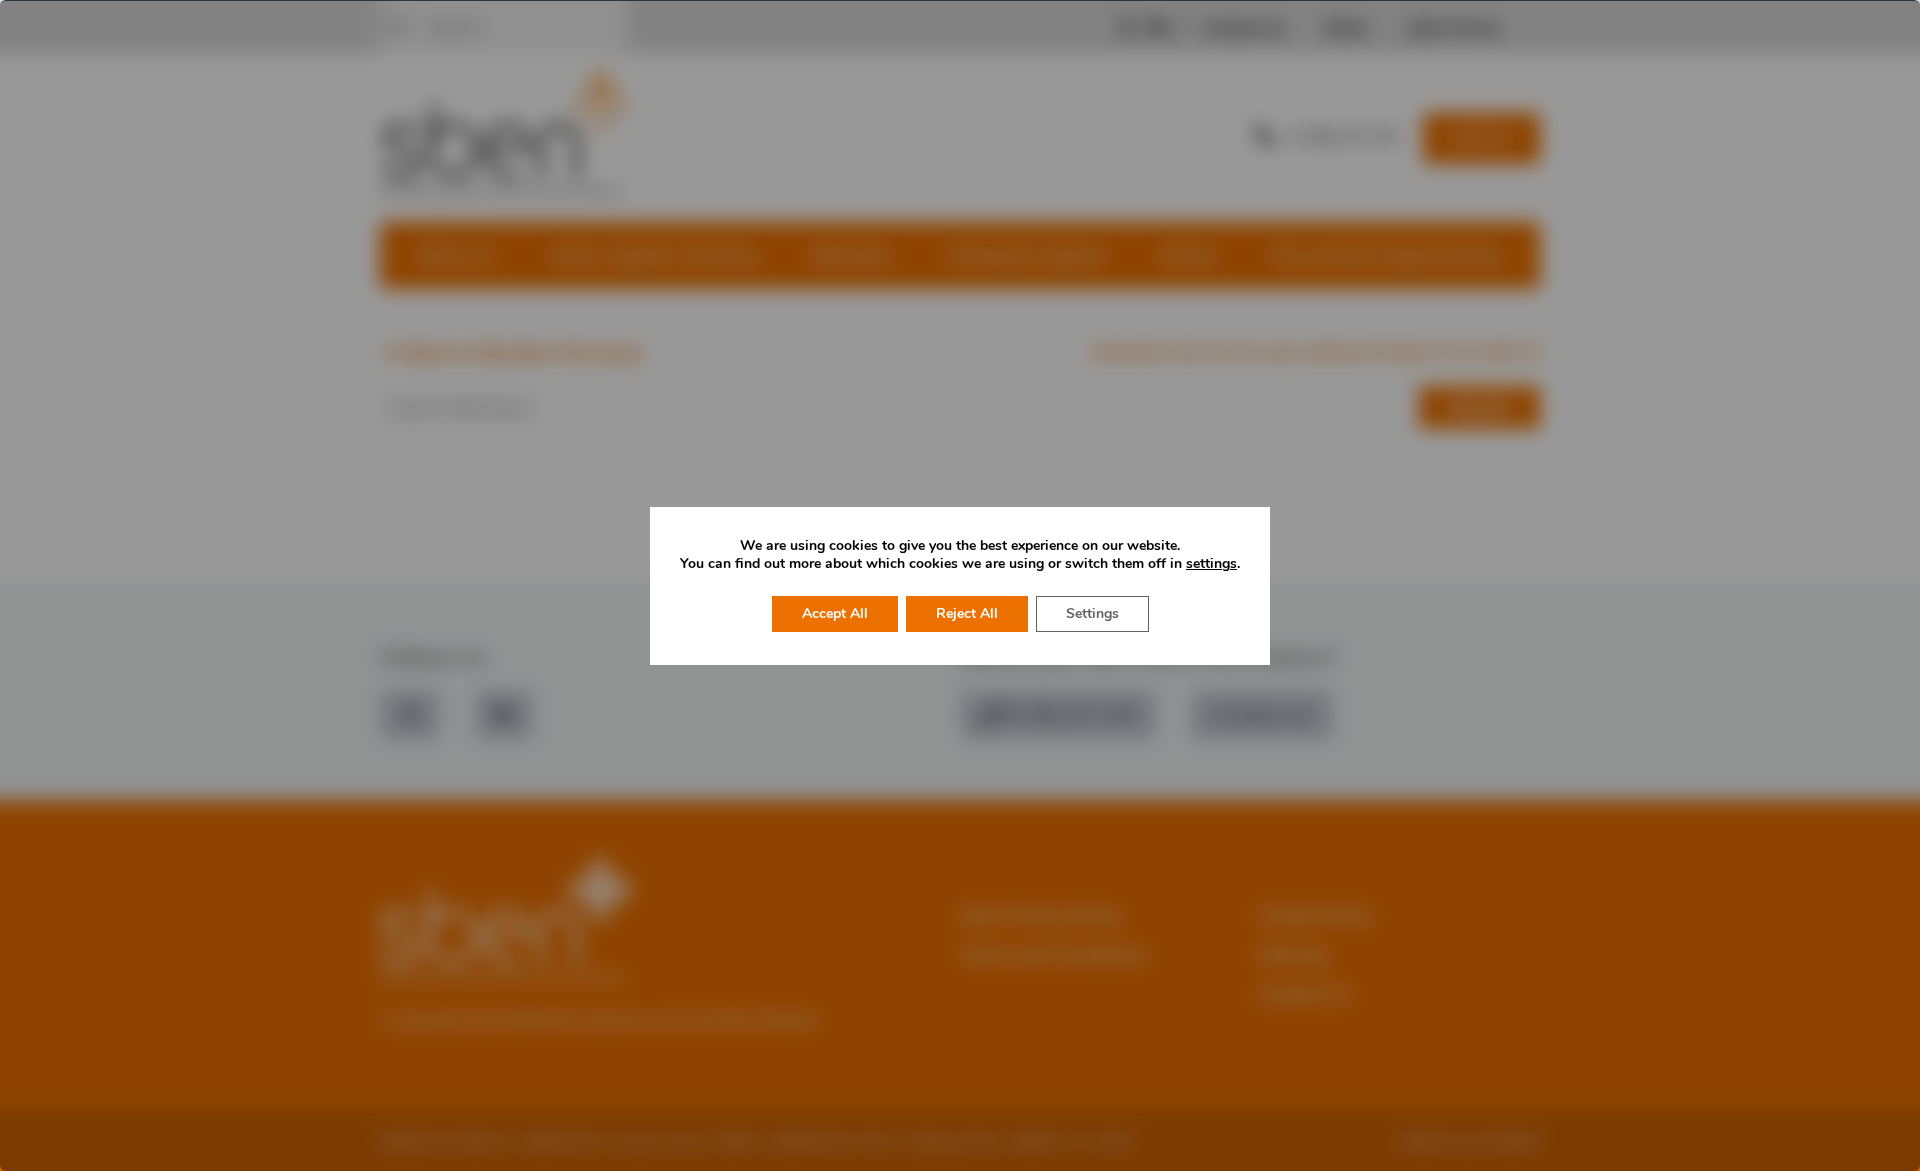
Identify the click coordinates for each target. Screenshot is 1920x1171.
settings (1211, 564)
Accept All (835, 613)
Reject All (967, 613)
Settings (1092, 613)
